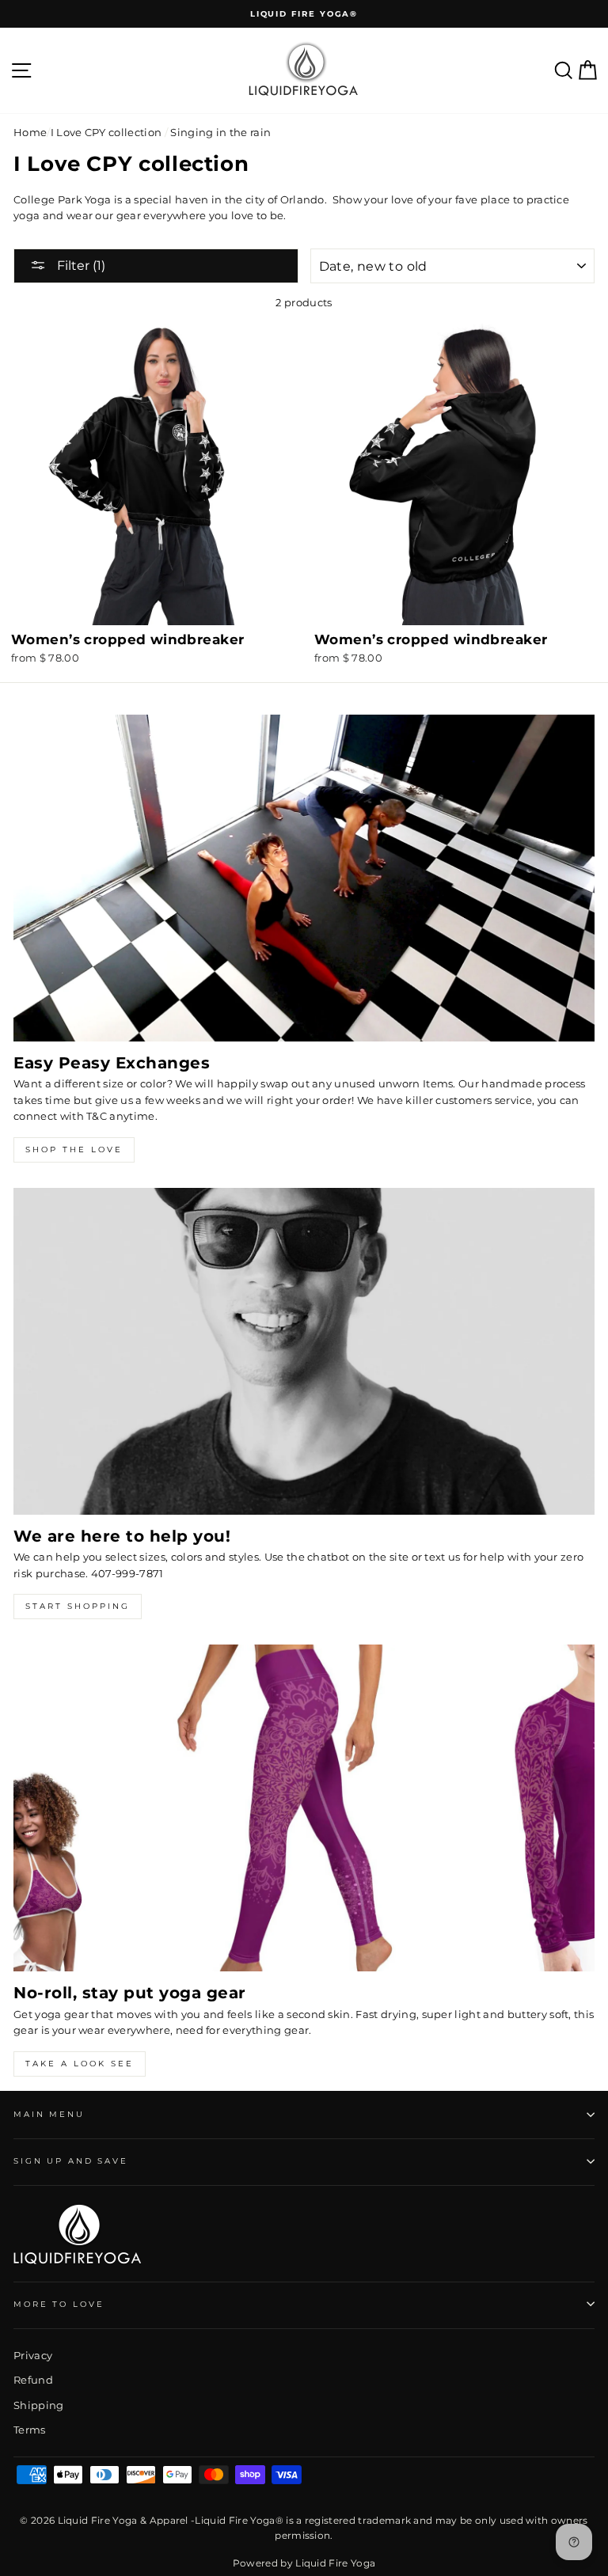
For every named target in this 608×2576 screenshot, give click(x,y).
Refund (33, 2380)
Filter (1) (80, 266)
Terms (30, 2430)
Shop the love (74, 1150)
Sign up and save (71, 2161)
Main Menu (49, 2114)
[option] (304, 14)
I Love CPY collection (106, 133)
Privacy (33, 2356)
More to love (59, 2304)
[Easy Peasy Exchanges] (304, 878)
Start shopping (78, 1606)
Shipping (39, 2405)
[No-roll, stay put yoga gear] (304, 1808)
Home (30, 133)
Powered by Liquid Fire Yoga (304, 2563)
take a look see (80, 2064)
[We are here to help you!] (304, 1351)
